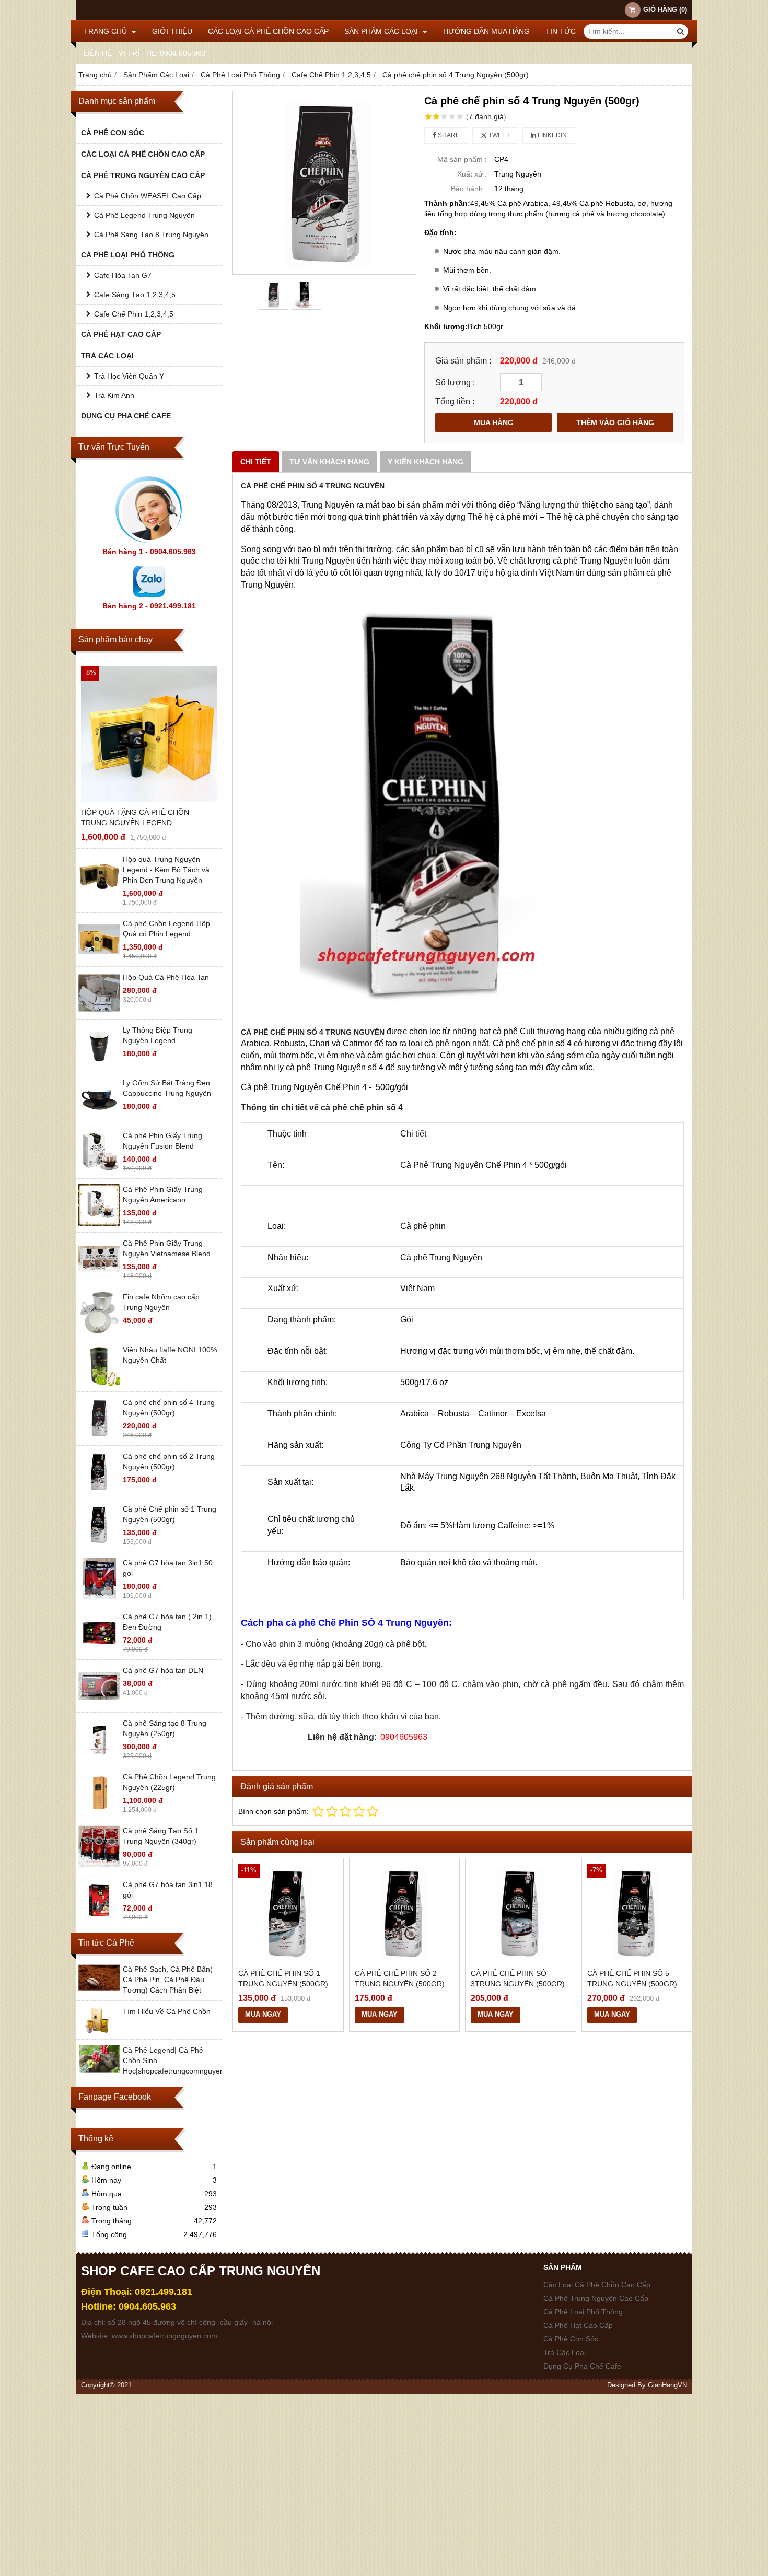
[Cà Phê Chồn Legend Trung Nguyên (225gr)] (99, 1811)
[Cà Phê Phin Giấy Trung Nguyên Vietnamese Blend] (99, 1277)
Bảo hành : (469, 189)
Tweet (498, 135)
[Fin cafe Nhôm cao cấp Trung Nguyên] (99, 1331)
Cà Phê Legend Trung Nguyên (144, 215)
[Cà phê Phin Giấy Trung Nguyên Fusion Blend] (99, 1169)
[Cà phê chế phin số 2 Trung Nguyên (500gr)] (99, 1490)
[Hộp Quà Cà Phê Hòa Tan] (99, 1011)
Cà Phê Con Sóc (113, 133)
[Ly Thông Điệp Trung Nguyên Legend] (99, 1064)
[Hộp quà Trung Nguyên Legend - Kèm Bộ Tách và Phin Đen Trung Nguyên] (99, 893)
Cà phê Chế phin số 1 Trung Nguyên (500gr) (283, 1978)
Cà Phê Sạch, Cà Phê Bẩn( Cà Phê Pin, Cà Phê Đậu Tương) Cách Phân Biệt (168, 1980)
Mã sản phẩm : (462, 159)
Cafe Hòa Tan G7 (123, 275)
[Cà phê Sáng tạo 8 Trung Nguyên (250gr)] (99, 1757)
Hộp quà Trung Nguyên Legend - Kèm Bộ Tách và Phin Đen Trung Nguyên (166, 870)
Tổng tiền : (455, 401)
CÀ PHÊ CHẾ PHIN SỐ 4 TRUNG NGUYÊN (313, 486)
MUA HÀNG (494, 423)
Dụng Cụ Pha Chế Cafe (126, 416)
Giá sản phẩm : (463, 360)
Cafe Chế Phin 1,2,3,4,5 (134, 314)
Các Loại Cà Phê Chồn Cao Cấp (268, 31)
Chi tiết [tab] (256, 462)
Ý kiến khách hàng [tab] (426, 462)
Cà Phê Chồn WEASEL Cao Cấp (148, 196)
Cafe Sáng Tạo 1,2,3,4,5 (135, 295)
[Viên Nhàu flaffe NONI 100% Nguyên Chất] (99, 1384)
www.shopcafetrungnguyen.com (165, 2336)
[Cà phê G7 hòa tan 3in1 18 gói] (99, 1918)
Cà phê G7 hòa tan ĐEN (163, 1670)
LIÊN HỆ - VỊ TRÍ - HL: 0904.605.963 (145, 53)
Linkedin (551, 135)
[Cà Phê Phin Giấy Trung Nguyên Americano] (99, 1223)
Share (448, 135)
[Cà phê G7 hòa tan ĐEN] (99, 1704)
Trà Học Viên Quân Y (129, 376)
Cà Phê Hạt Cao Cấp (121, 334)
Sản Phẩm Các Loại (382, 31)
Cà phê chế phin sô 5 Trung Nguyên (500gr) (632, 1978)
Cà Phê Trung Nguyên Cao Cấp (143, 175)
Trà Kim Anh (114, 395)
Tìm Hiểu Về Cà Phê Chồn (167, 2011)
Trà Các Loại (107, 356)
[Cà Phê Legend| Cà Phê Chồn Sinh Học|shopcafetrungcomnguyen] (99, 2070)
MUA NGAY (263, 2015)
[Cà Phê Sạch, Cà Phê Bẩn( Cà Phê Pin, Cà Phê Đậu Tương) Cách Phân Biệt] (99, 1989)
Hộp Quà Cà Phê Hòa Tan (166, 977)
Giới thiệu (172, 31)
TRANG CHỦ (106, 31)
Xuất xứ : (472, 174)
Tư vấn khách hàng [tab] (329, 462)
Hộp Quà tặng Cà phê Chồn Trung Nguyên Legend (135, 817)
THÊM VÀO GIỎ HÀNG (615, 423)
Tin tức (561, 31)
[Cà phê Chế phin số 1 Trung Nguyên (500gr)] (99, 1543)
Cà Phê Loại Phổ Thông (128, 255)
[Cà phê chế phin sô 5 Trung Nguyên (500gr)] (637, 1913)
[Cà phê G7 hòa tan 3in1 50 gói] (99, 1597)
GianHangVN (667, 2385)
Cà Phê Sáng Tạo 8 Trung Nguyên (151, 235)
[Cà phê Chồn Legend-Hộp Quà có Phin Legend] (99, 957)
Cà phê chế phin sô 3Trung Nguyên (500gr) (518, 1978)
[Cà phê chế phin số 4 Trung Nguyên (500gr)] (99, 1436)
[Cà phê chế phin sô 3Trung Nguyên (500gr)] (521, 1913)
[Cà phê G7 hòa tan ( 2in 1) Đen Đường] (99, 1650)
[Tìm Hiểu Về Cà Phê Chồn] (99, 2031)
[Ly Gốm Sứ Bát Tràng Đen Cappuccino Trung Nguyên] (99, 1117)
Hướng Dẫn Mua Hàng (486, 31)
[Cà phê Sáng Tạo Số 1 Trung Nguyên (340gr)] (99, 1865)
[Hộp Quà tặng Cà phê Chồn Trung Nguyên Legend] (149, 734)
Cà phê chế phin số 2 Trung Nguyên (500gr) (400, 1978)
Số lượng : (455, 382)
